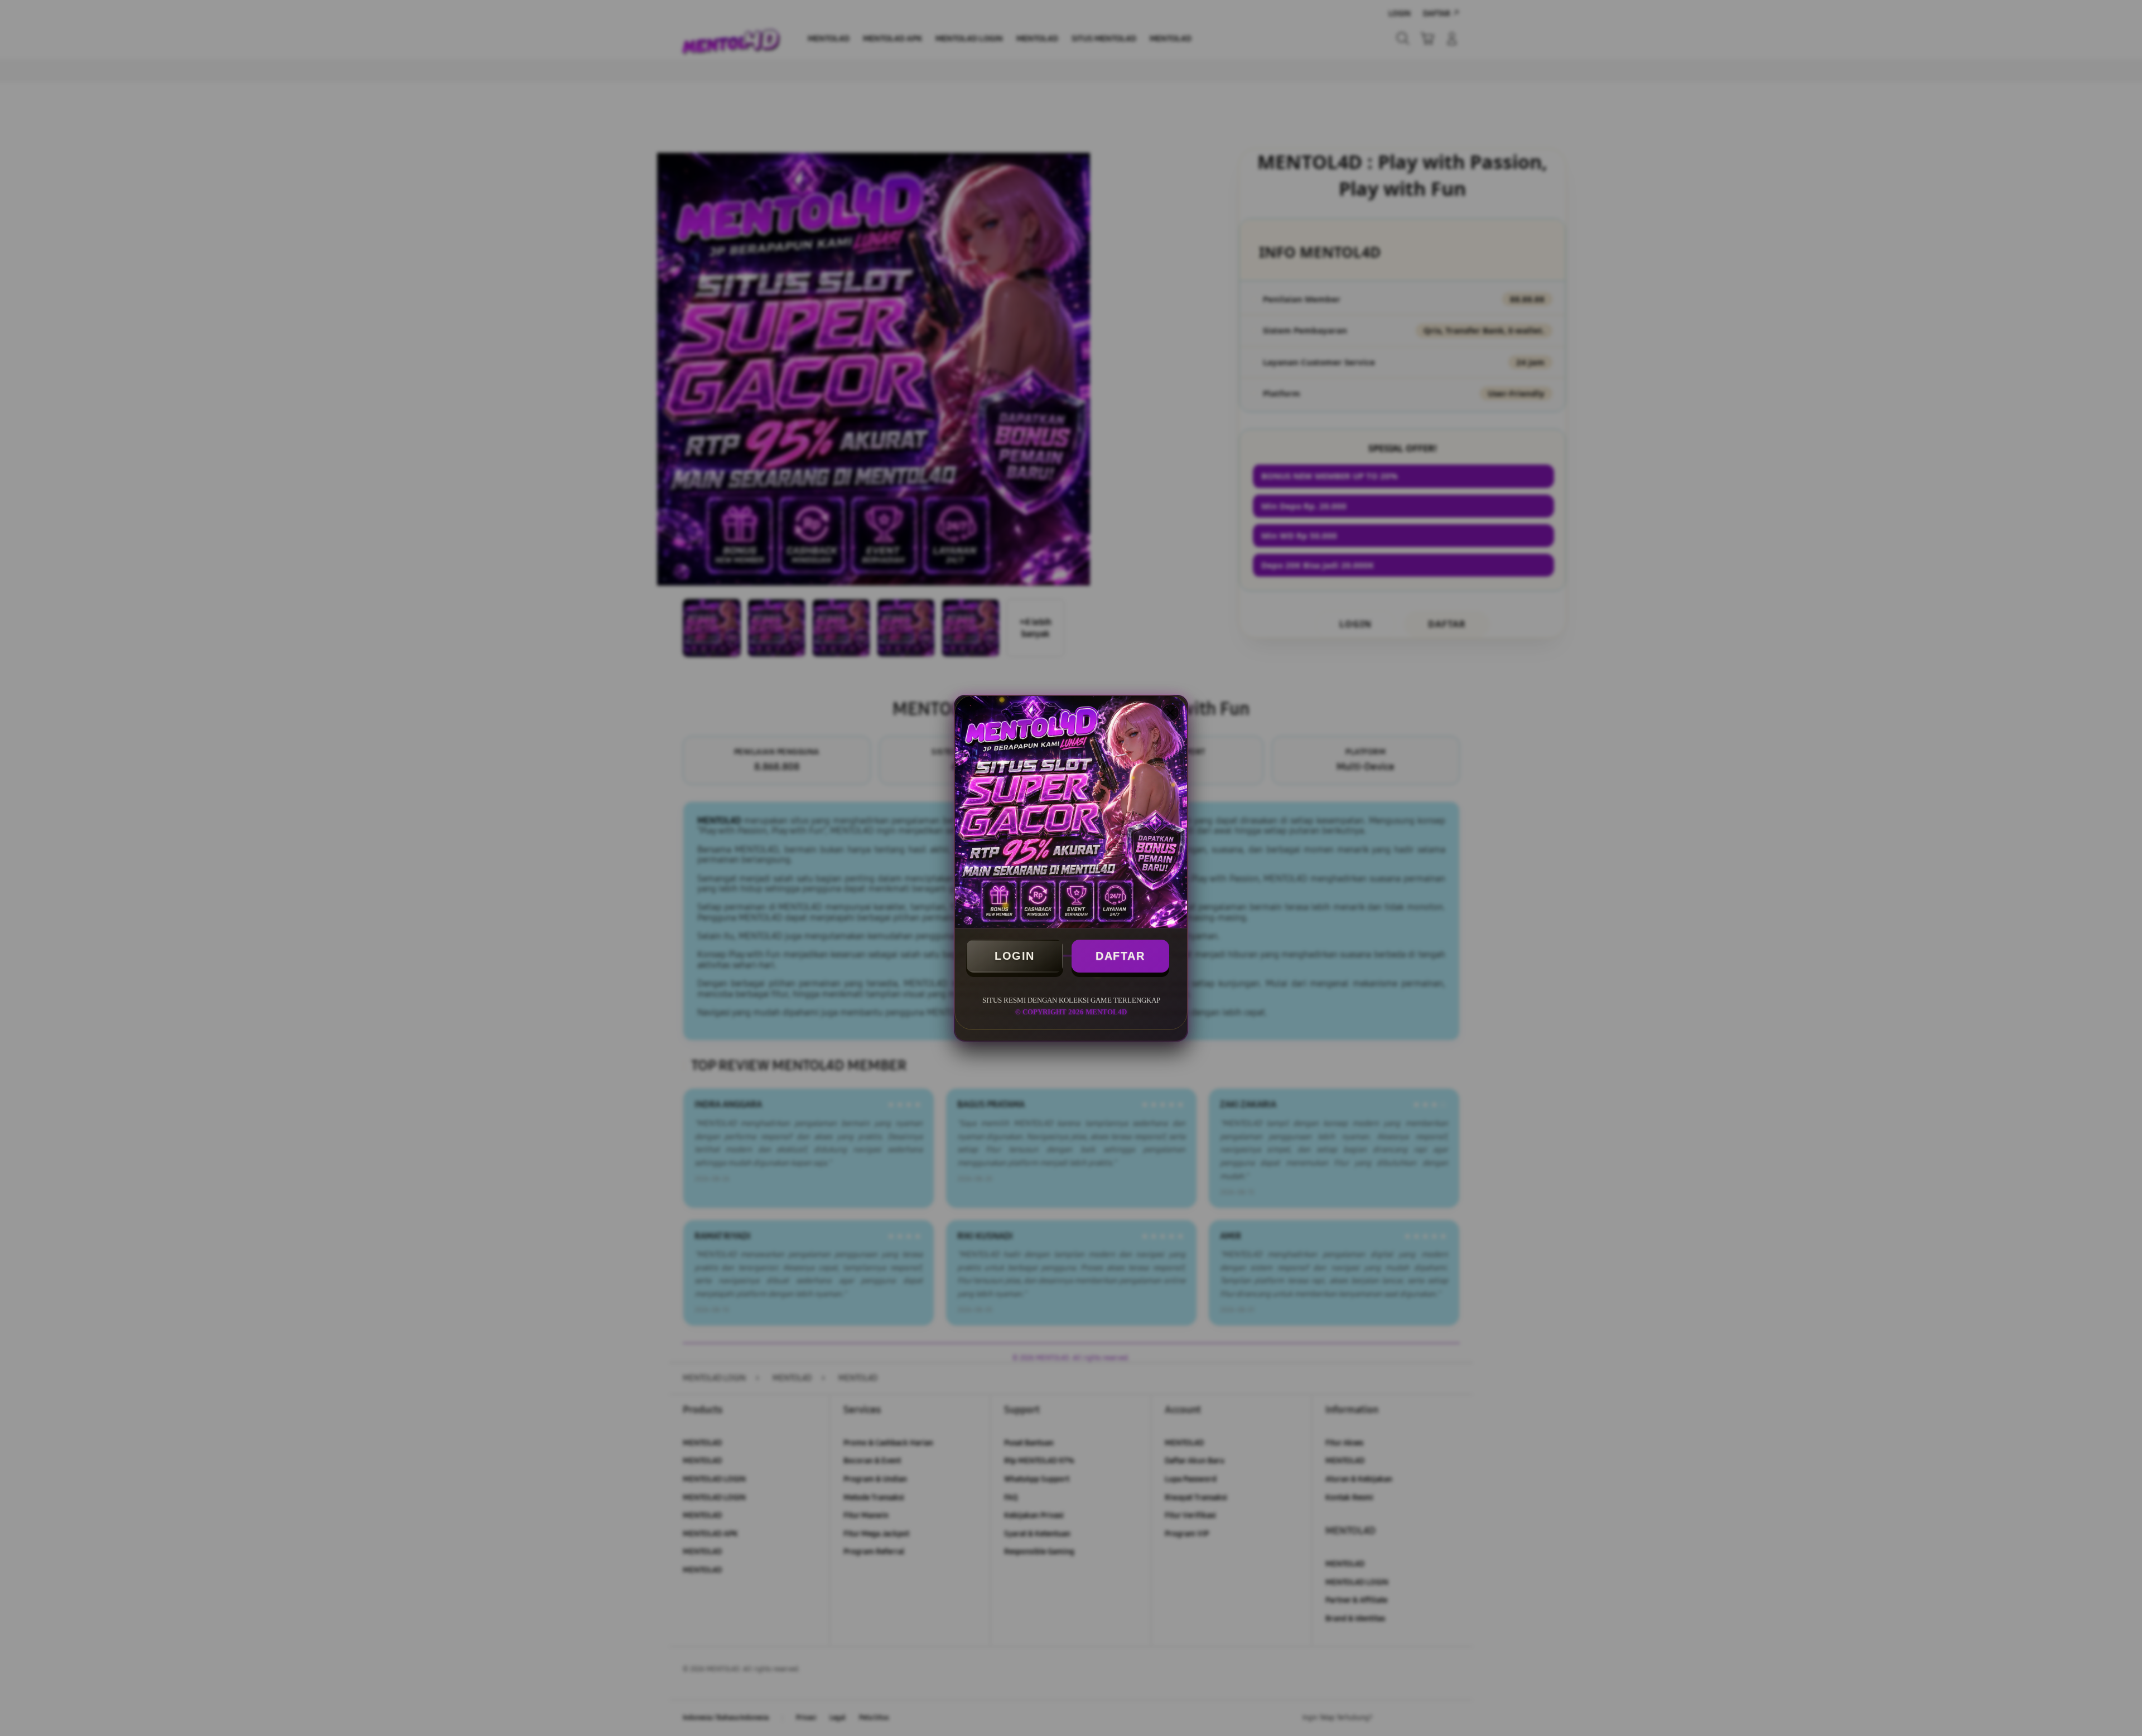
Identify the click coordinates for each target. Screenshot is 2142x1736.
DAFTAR (1120, 956)
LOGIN (1015, 956)
